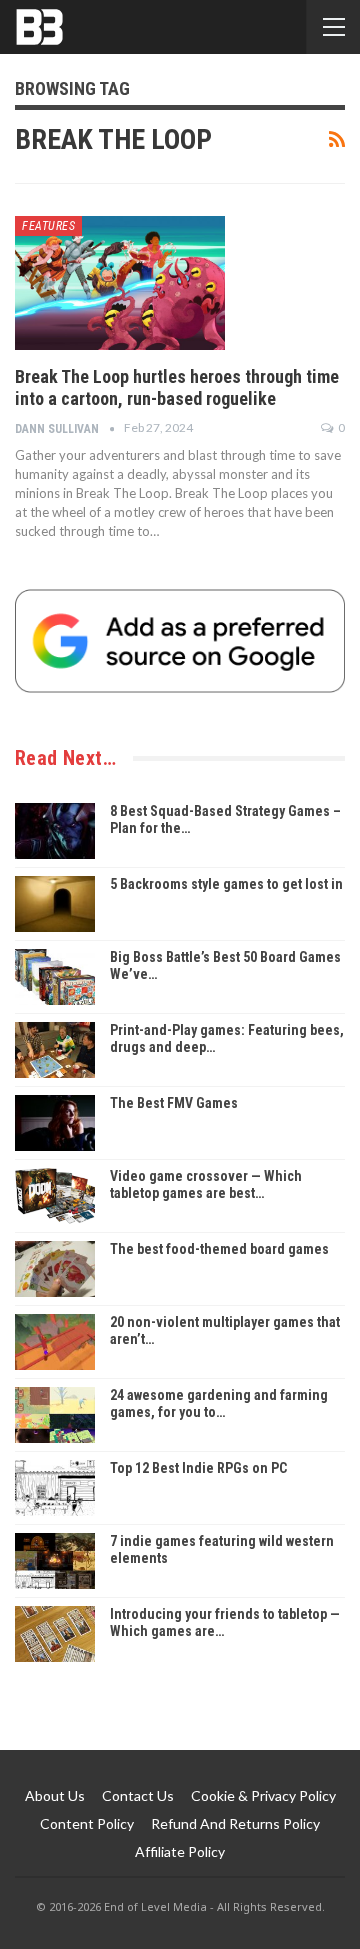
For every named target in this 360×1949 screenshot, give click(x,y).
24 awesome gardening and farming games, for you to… (219, 1403)
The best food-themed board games (219, 1249)
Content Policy (87, 1823)
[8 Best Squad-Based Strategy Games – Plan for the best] (55, 831)
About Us (55, 1795)
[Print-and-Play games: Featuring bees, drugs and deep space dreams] (55, 1050)
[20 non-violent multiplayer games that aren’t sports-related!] (55, 1342)
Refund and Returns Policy (235, 1823)
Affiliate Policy (180, 1851)
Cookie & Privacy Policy (263, 1795)
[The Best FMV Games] (55, 1123)
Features (48, 226)
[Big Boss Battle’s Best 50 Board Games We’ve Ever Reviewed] (55, 977)
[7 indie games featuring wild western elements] (55, 1561)
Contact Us (138, 1795)
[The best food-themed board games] (55, 1269)
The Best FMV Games (174, 1103)
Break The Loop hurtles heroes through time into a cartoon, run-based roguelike (177, 387)
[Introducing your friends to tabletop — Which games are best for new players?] (55, 1634)
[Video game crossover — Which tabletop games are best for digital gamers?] (55, 1196)
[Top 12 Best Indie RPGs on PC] (55, 1488)
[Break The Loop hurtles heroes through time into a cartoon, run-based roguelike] (120, 283)
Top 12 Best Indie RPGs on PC (198, 1468)
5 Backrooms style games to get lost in (226, 884)
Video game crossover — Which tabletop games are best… (206, 1184)
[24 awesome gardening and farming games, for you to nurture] (55, 1415)
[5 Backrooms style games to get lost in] (55, 904)
